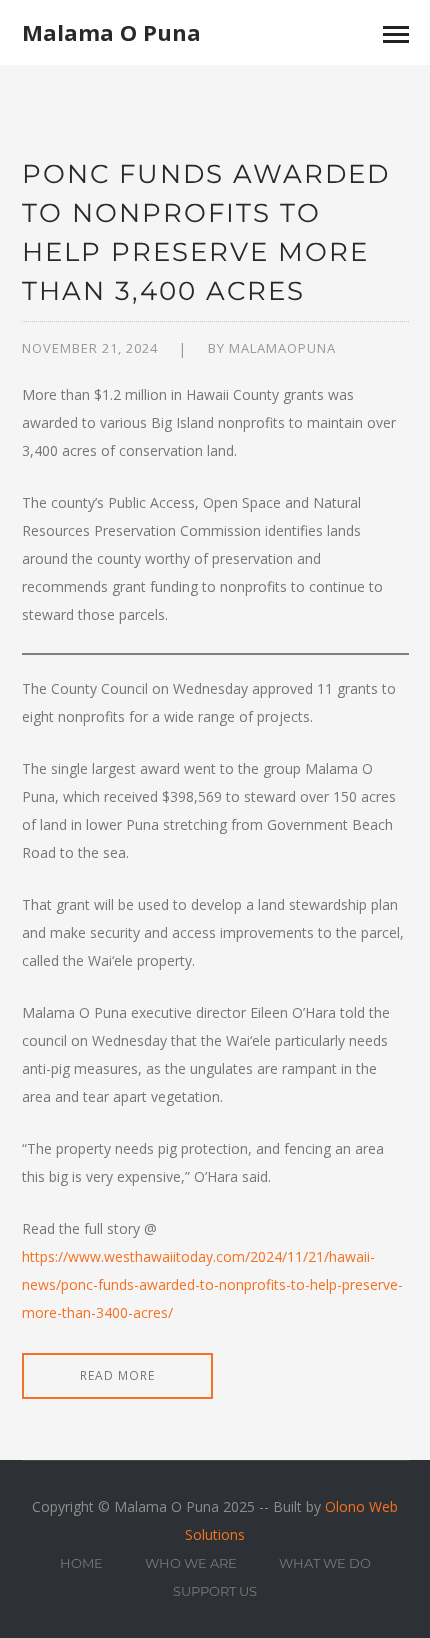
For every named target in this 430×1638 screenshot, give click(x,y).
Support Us (215, 1591)
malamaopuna (282, 348)
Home (81, 1563)
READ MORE (117, 1375)
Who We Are (191, 1563)
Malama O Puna (111, 32)
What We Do (325, 1563)
